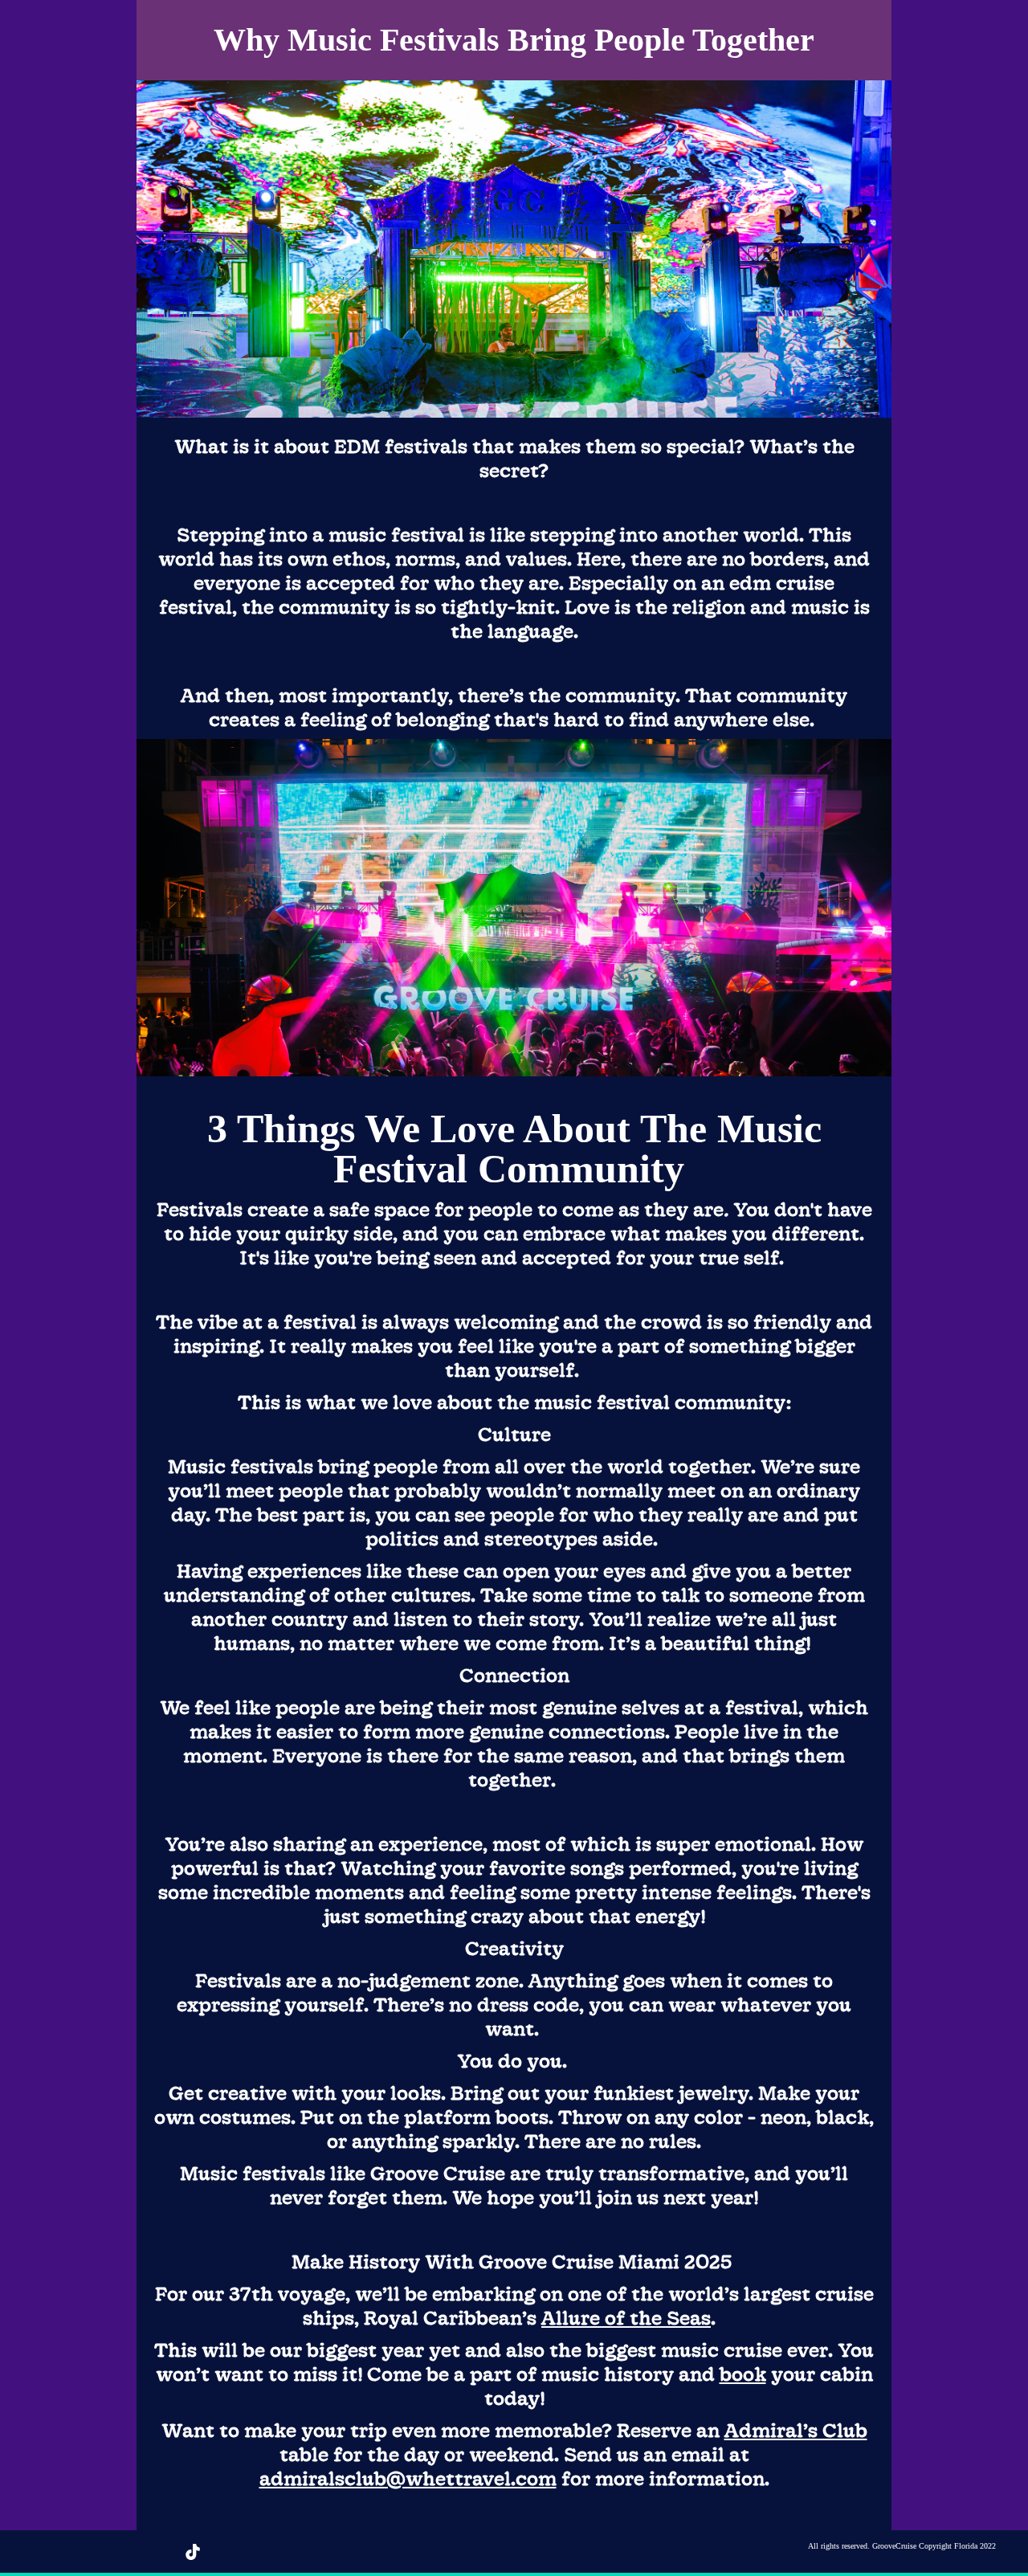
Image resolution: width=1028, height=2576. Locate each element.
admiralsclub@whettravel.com (408, 2478)
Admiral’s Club (796, 2430)
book (743, 2374)
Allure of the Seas (626, 2317)
